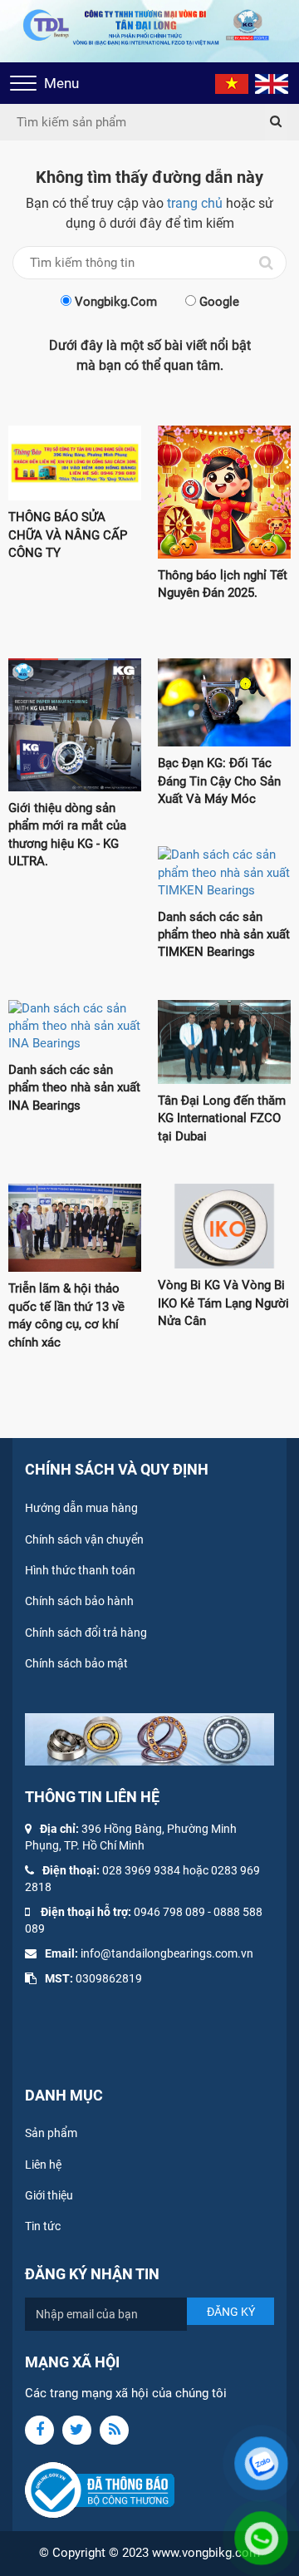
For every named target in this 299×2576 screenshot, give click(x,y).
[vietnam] (232, 83)
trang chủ (195, 203)
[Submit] (276, 122)
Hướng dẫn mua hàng (81, 1508)
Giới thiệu (49, 2195)
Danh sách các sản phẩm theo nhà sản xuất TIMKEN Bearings (224, 935)
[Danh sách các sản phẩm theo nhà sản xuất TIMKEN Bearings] (224, 873)
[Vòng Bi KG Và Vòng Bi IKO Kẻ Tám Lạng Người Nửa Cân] (224, 1226)
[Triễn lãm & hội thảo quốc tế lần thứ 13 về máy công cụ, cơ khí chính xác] (75, 1228)
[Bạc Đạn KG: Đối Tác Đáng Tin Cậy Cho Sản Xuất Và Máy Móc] (224, 703)
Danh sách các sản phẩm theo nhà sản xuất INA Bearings (74, 1088)
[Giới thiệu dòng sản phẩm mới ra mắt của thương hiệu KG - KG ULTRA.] (75, 725)
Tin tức (43, 2226)
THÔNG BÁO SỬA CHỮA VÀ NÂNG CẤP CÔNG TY (68, 535)
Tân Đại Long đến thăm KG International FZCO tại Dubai (222, 1118)
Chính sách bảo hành (79, 1601)
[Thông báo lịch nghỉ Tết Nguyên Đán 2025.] (224, 492)
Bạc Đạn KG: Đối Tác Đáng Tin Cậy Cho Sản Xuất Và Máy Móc (219, 781)
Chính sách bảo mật (76, 1663)
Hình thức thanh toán (80, 1570)
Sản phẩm (51, 2133)
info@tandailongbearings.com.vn (167, 1953)
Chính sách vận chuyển (84, 1539)
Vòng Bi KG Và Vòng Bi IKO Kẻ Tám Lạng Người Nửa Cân (223, 1303)
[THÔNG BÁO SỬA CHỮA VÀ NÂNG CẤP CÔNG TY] (75, 463)
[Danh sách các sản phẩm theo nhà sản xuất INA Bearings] (75, 1027)
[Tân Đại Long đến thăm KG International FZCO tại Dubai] (224, 1042)
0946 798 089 (169, 1912)
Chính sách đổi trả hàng (86, 1633)
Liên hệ (43, 2165)
